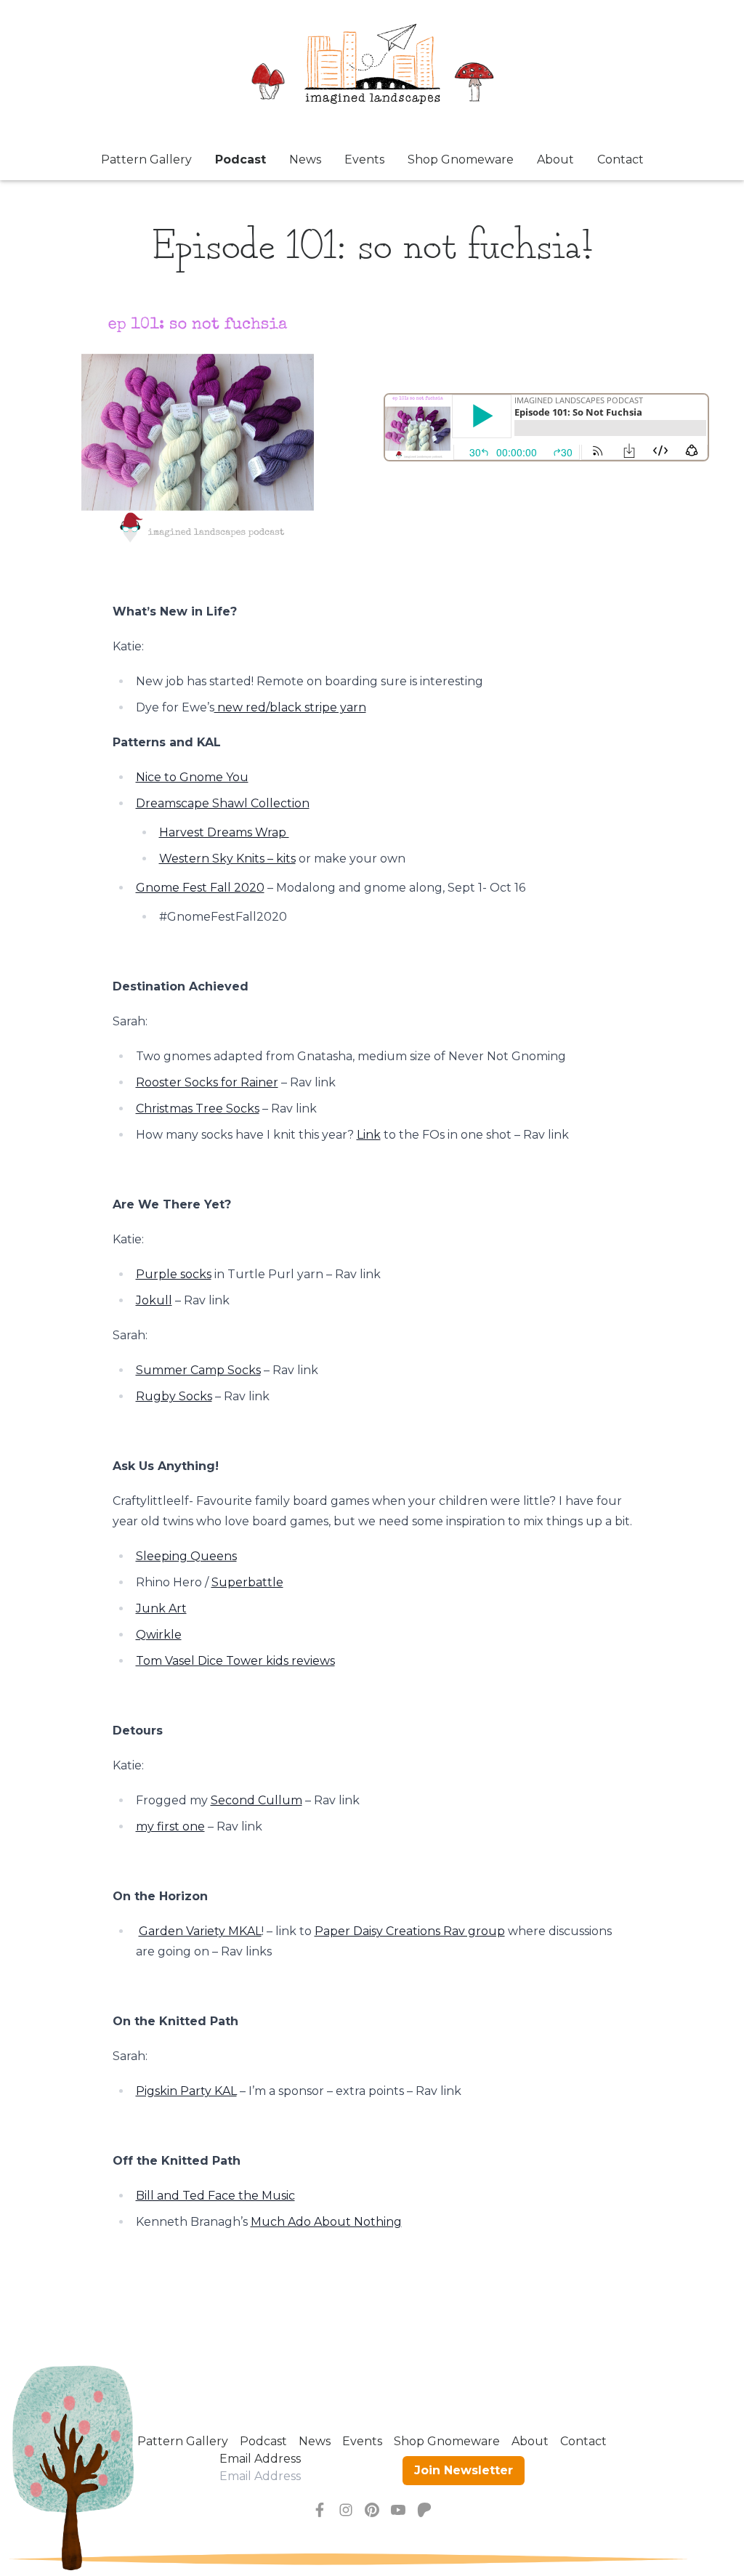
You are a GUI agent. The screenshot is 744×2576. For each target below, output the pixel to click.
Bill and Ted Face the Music (215, 2196)
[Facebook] (320, 2510)
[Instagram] (346, 2510)
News (305, 160)
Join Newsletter (464, 2470)
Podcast (240, 160)
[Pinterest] (372, 2510)
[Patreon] (424, 2510)
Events (364, 160)
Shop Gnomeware (461, 160)
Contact (620, 160)
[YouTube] (398, 2510)
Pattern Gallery (146, 160)
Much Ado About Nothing (326, 2222)
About (555, 160)
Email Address (260, 2459)
